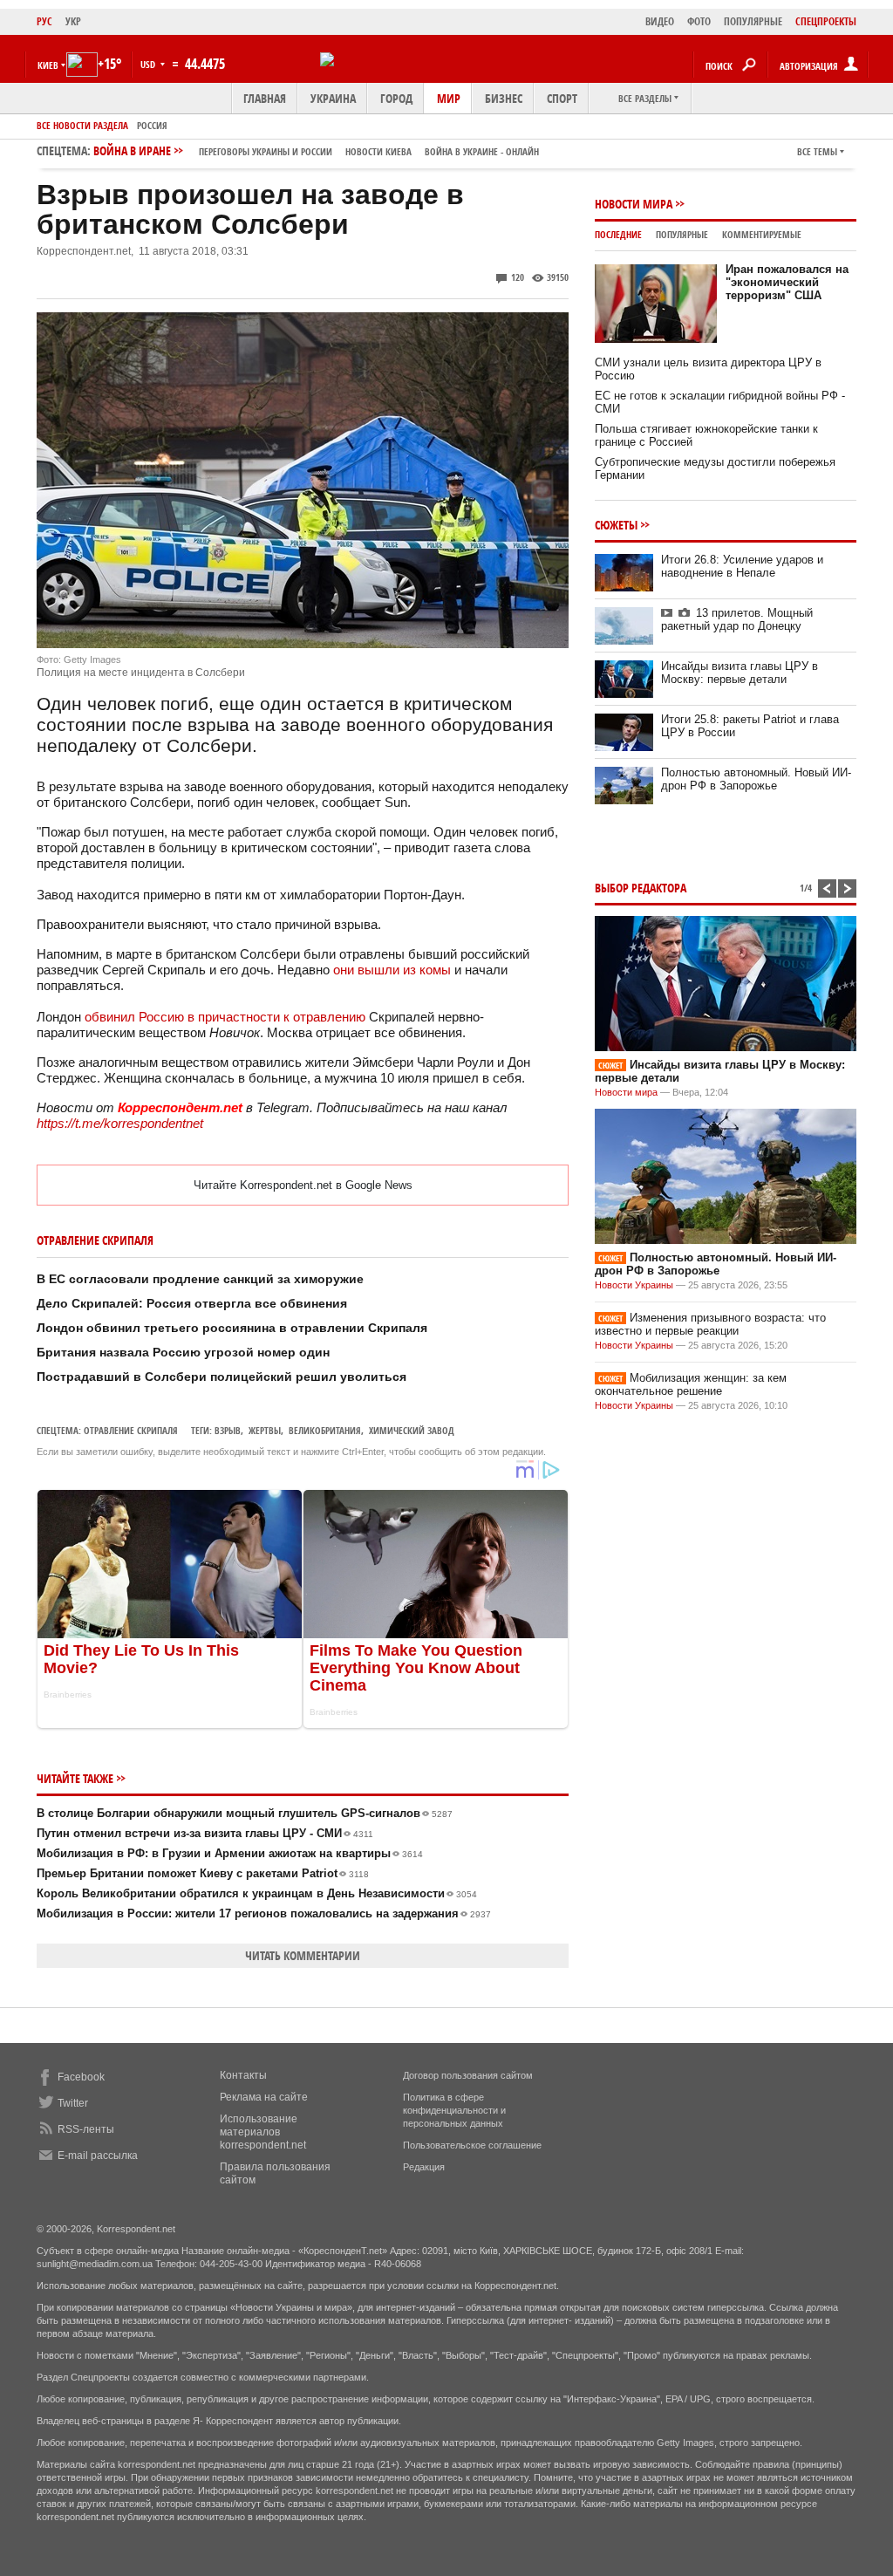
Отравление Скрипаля (131, 1430)
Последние (618, 234)
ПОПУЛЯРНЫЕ (753, 21)
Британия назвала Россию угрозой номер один (183, 1352)
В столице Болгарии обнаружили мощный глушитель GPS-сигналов (245, 1813)
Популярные (682, 234)
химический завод (412, 1430)
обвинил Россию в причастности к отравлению (225, 1017)
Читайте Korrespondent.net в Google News (303, 1185)
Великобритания (325, 1430)
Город (396, 98)
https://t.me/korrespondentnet (120, 1123)
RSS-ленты (86, 2129)
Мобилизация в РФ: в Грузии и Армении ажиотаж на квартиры (230, 1853)
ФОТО (699, 21)
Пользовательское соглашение (472, 2145)
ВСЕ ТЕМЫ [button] (817, 151)
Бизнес (504, 98)
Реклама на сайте (264, 2097)
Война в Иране (316, 150)
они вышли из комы (392, 970)
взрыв (228, 1430)
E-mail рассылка (98, 2156)
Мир (449, 98)
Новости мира (634, 204)
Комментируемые (762, 234)
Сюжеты (616, 525)
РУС (44, 21)
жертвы (265, 1430)
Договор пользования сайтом (468, 2075)
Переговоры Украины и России (266, 151)
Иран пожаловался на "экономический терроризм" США (787, 282)
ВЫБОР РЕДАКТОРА (641, 888)
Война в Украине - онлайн (482, 151)
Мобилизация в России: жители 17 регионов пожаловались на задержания (264, 1913)
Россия (152, 125)
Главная (265, 98)
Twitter (73, 2103)
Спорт (562, 98)
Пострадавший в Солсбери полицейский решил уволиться (222, 1377)
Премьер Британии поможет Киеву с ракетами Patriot (203, 1873)
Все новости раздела (82, 125)
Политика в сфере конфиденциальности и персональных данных (454, 2110)
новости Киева (378, 151)
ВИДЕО (660, 21)
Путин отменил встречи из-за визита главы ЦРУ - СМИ (205, 1833)
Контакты (243, 2075)
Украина (333, 98)
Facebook (81, 2077)
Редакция (424, 2167)
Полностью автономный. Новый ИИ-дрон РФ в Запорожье (756, 779)
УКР (73, 21)
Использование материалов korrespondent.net (263, 2132)
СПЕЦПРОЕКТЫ (826, 21)
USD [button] (149, 64)
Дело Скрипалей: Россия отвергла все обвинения (192, 1303)
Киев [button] (48, 65)
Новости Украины (634, 1285)
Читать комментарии (303, 1955)
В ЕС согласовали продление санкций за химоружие (200, 1279)
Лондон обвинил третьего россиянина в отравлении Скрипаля (232, 1328)
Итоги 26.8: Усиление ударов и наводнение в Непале (742, 566)
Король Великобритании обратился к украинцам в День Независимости (257, 1893)
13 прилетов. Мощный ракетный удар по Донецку (737, 619)
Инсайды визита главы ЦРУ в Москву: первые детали (740, 673)
